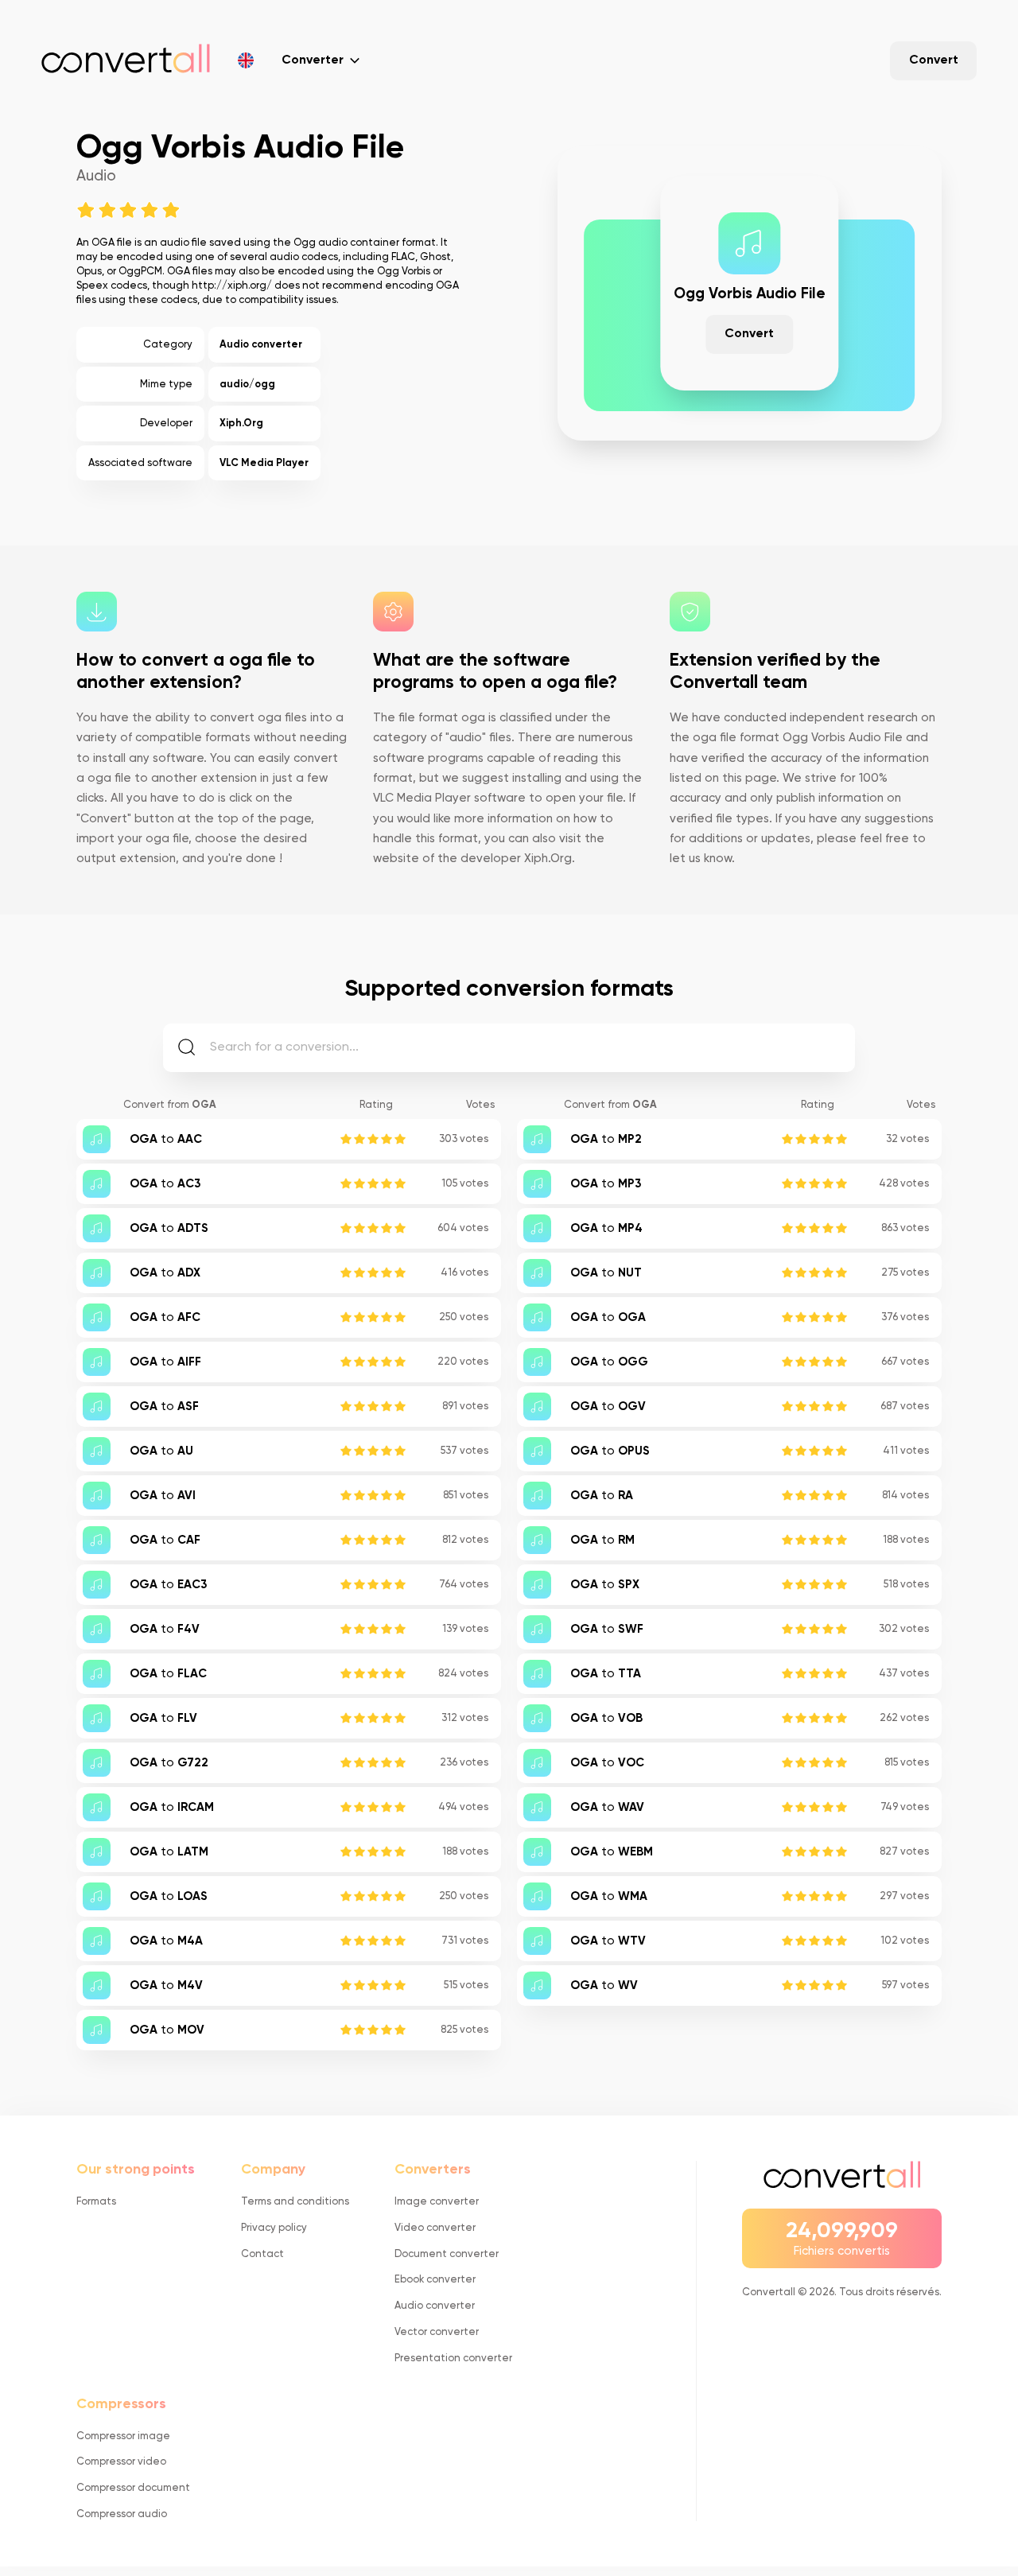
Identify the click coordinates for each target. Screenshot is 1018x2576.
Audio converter (261, 345)
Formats (96, 2202)
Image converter (437, 2202)
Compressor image (123, 2436)
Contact (262, 2254)
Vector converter (437, 2332)
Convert (934, 60)
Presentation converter (453, 2358)
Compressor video (121, 2462)
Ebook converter (435, 2280)
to (166, 1140)
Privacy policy (274, 2228)
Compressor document (133, 2488)
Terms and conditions (295, 2202)
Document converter (447, 2254)
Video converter (435, 2228)
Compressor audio (122, 2514)
